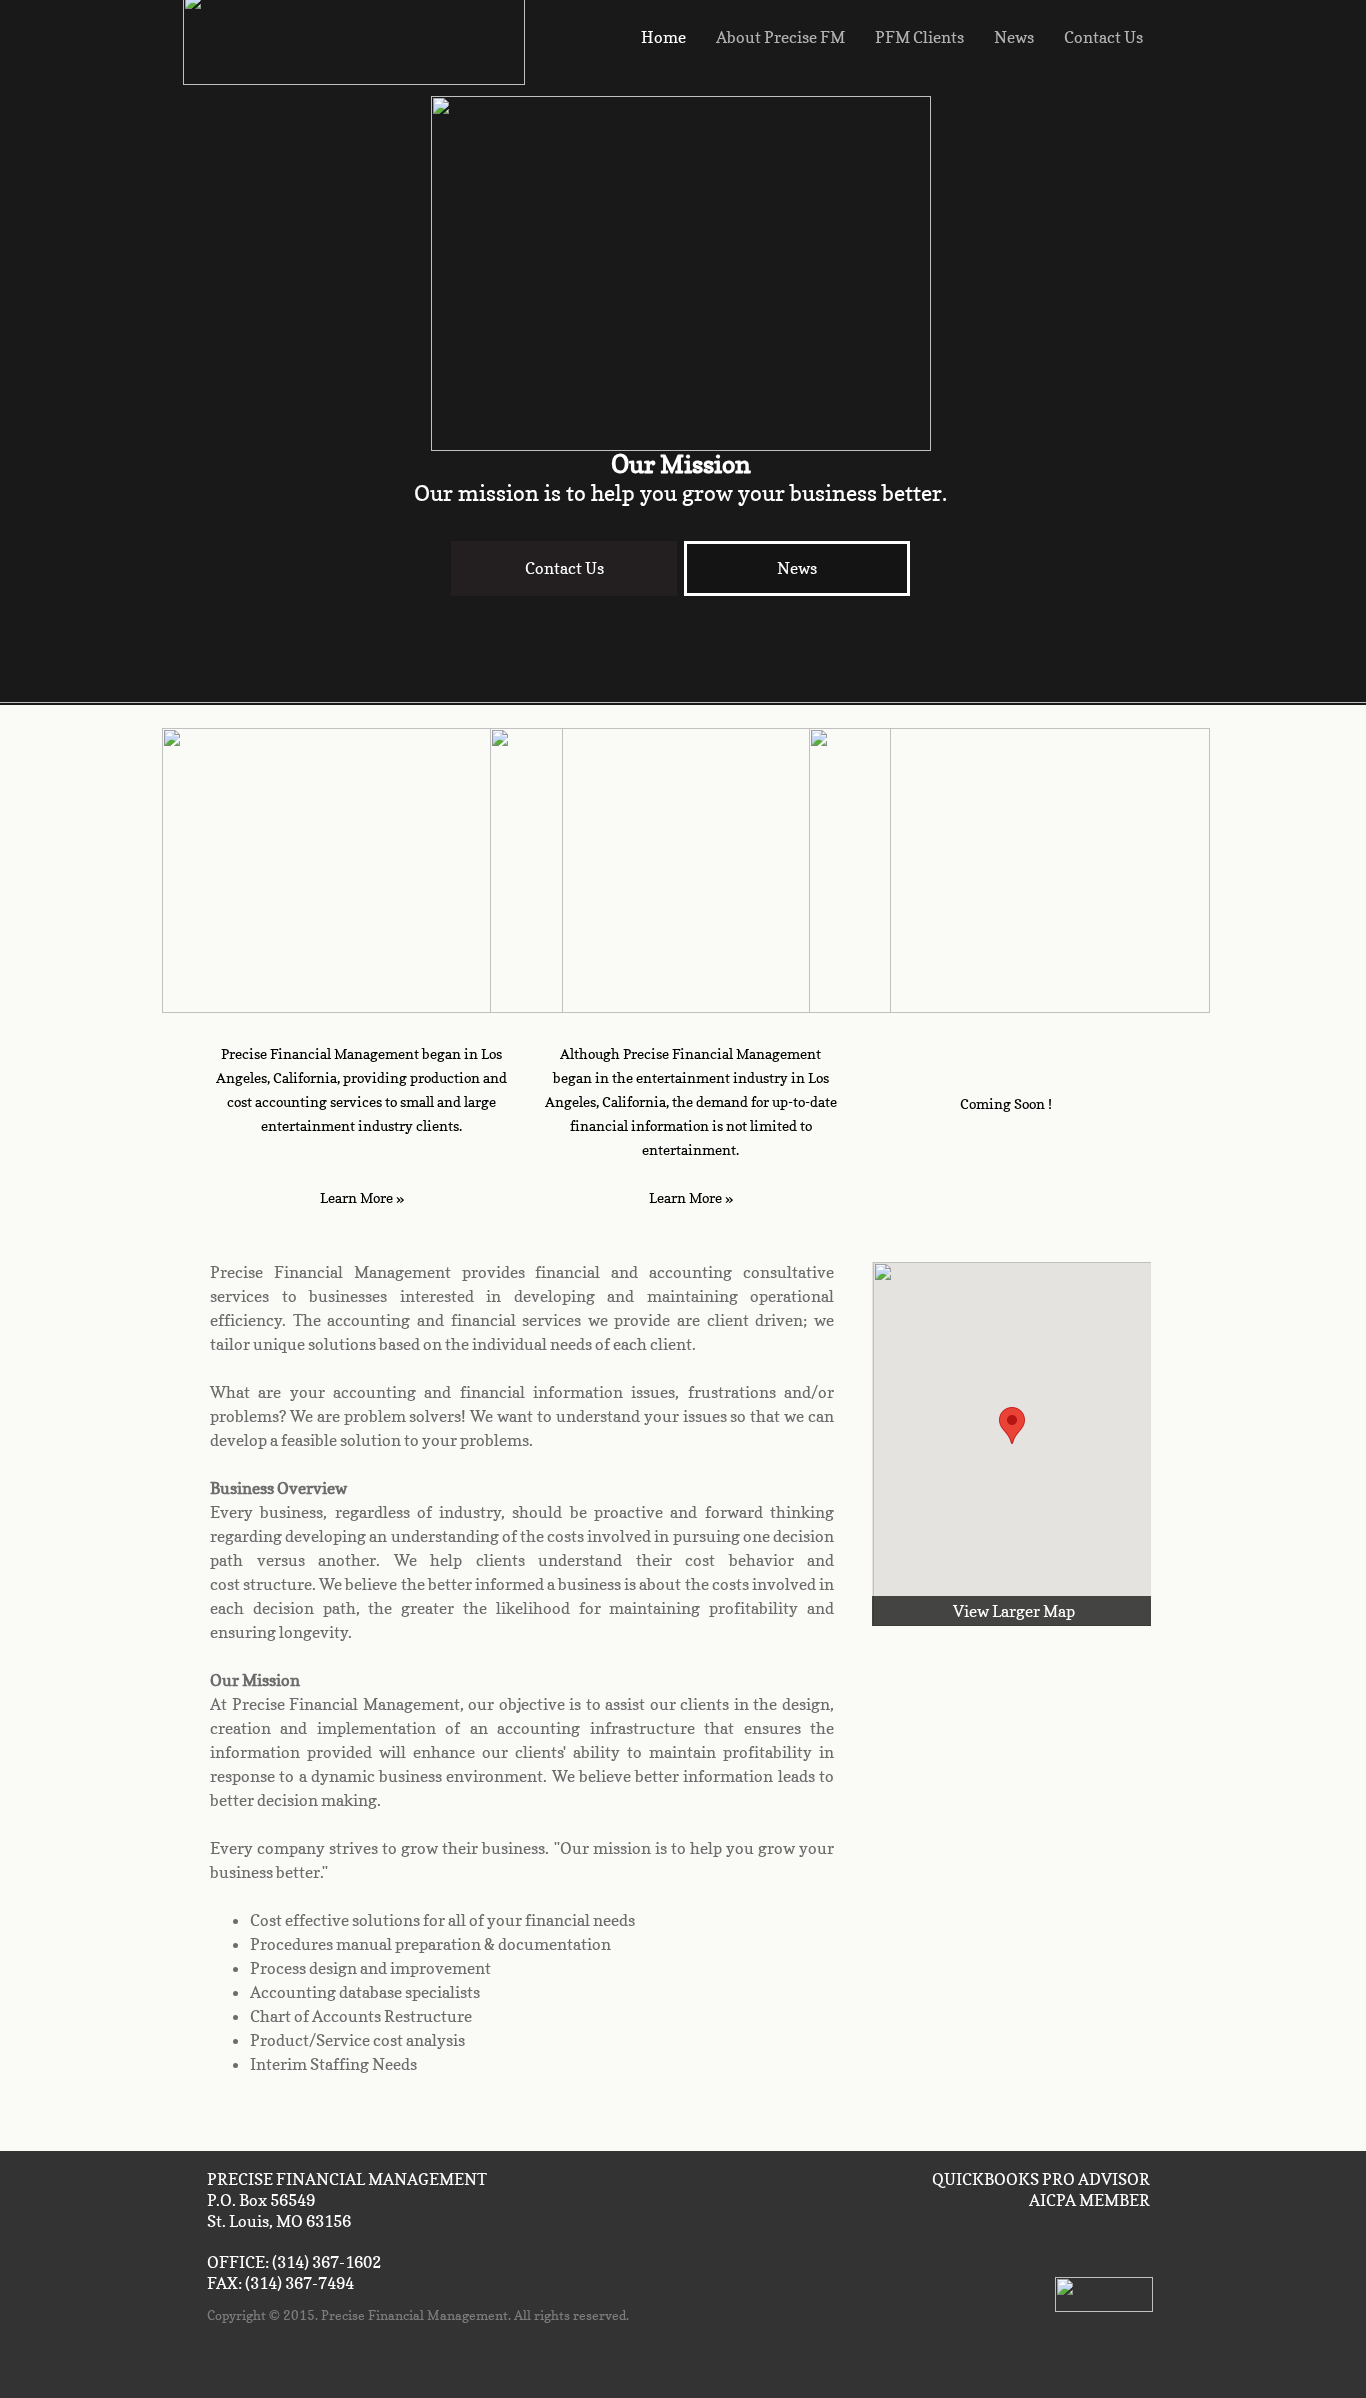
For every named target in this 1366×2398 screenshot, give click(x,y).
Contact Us (1103, 37)
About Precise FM (780, 37)
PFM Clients (919, 37)
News (1014, 37)
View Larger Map (1014, 1611)
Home (663, 37)
